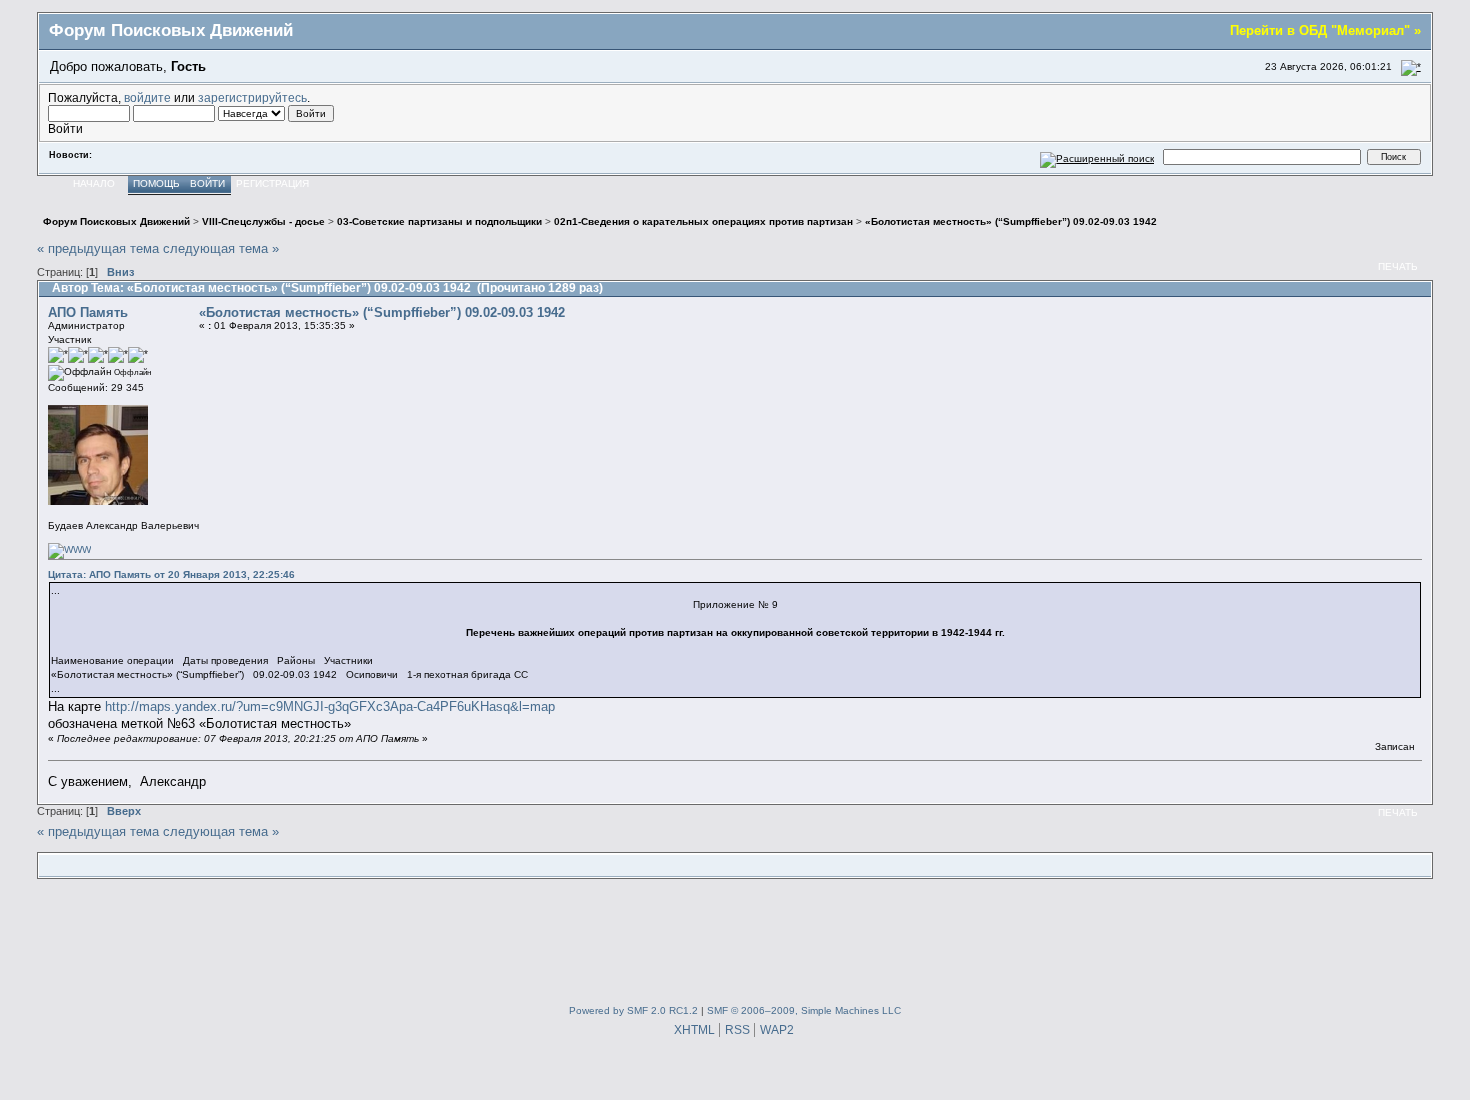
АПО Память (88, 312)
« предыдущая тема (98, 248)
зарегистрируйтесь (252, 97)
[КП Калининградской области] (69, 549)
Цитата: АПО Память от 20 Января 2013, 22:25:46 (171, 574)
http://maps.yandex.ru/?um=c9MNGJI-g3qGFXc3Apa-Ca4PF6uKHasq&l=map (330, 706)
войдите (147, 97)
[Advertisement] (735, 938)
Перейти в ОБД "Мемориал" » (1325, 30)
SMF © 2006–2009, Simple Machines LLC (804, 1010)
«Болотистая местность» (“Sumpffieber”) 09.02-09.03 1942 (382, 312)
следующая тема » (221, 248)
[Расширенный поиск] (1097, 156)
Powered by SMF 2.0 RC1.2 (633, 1010)
